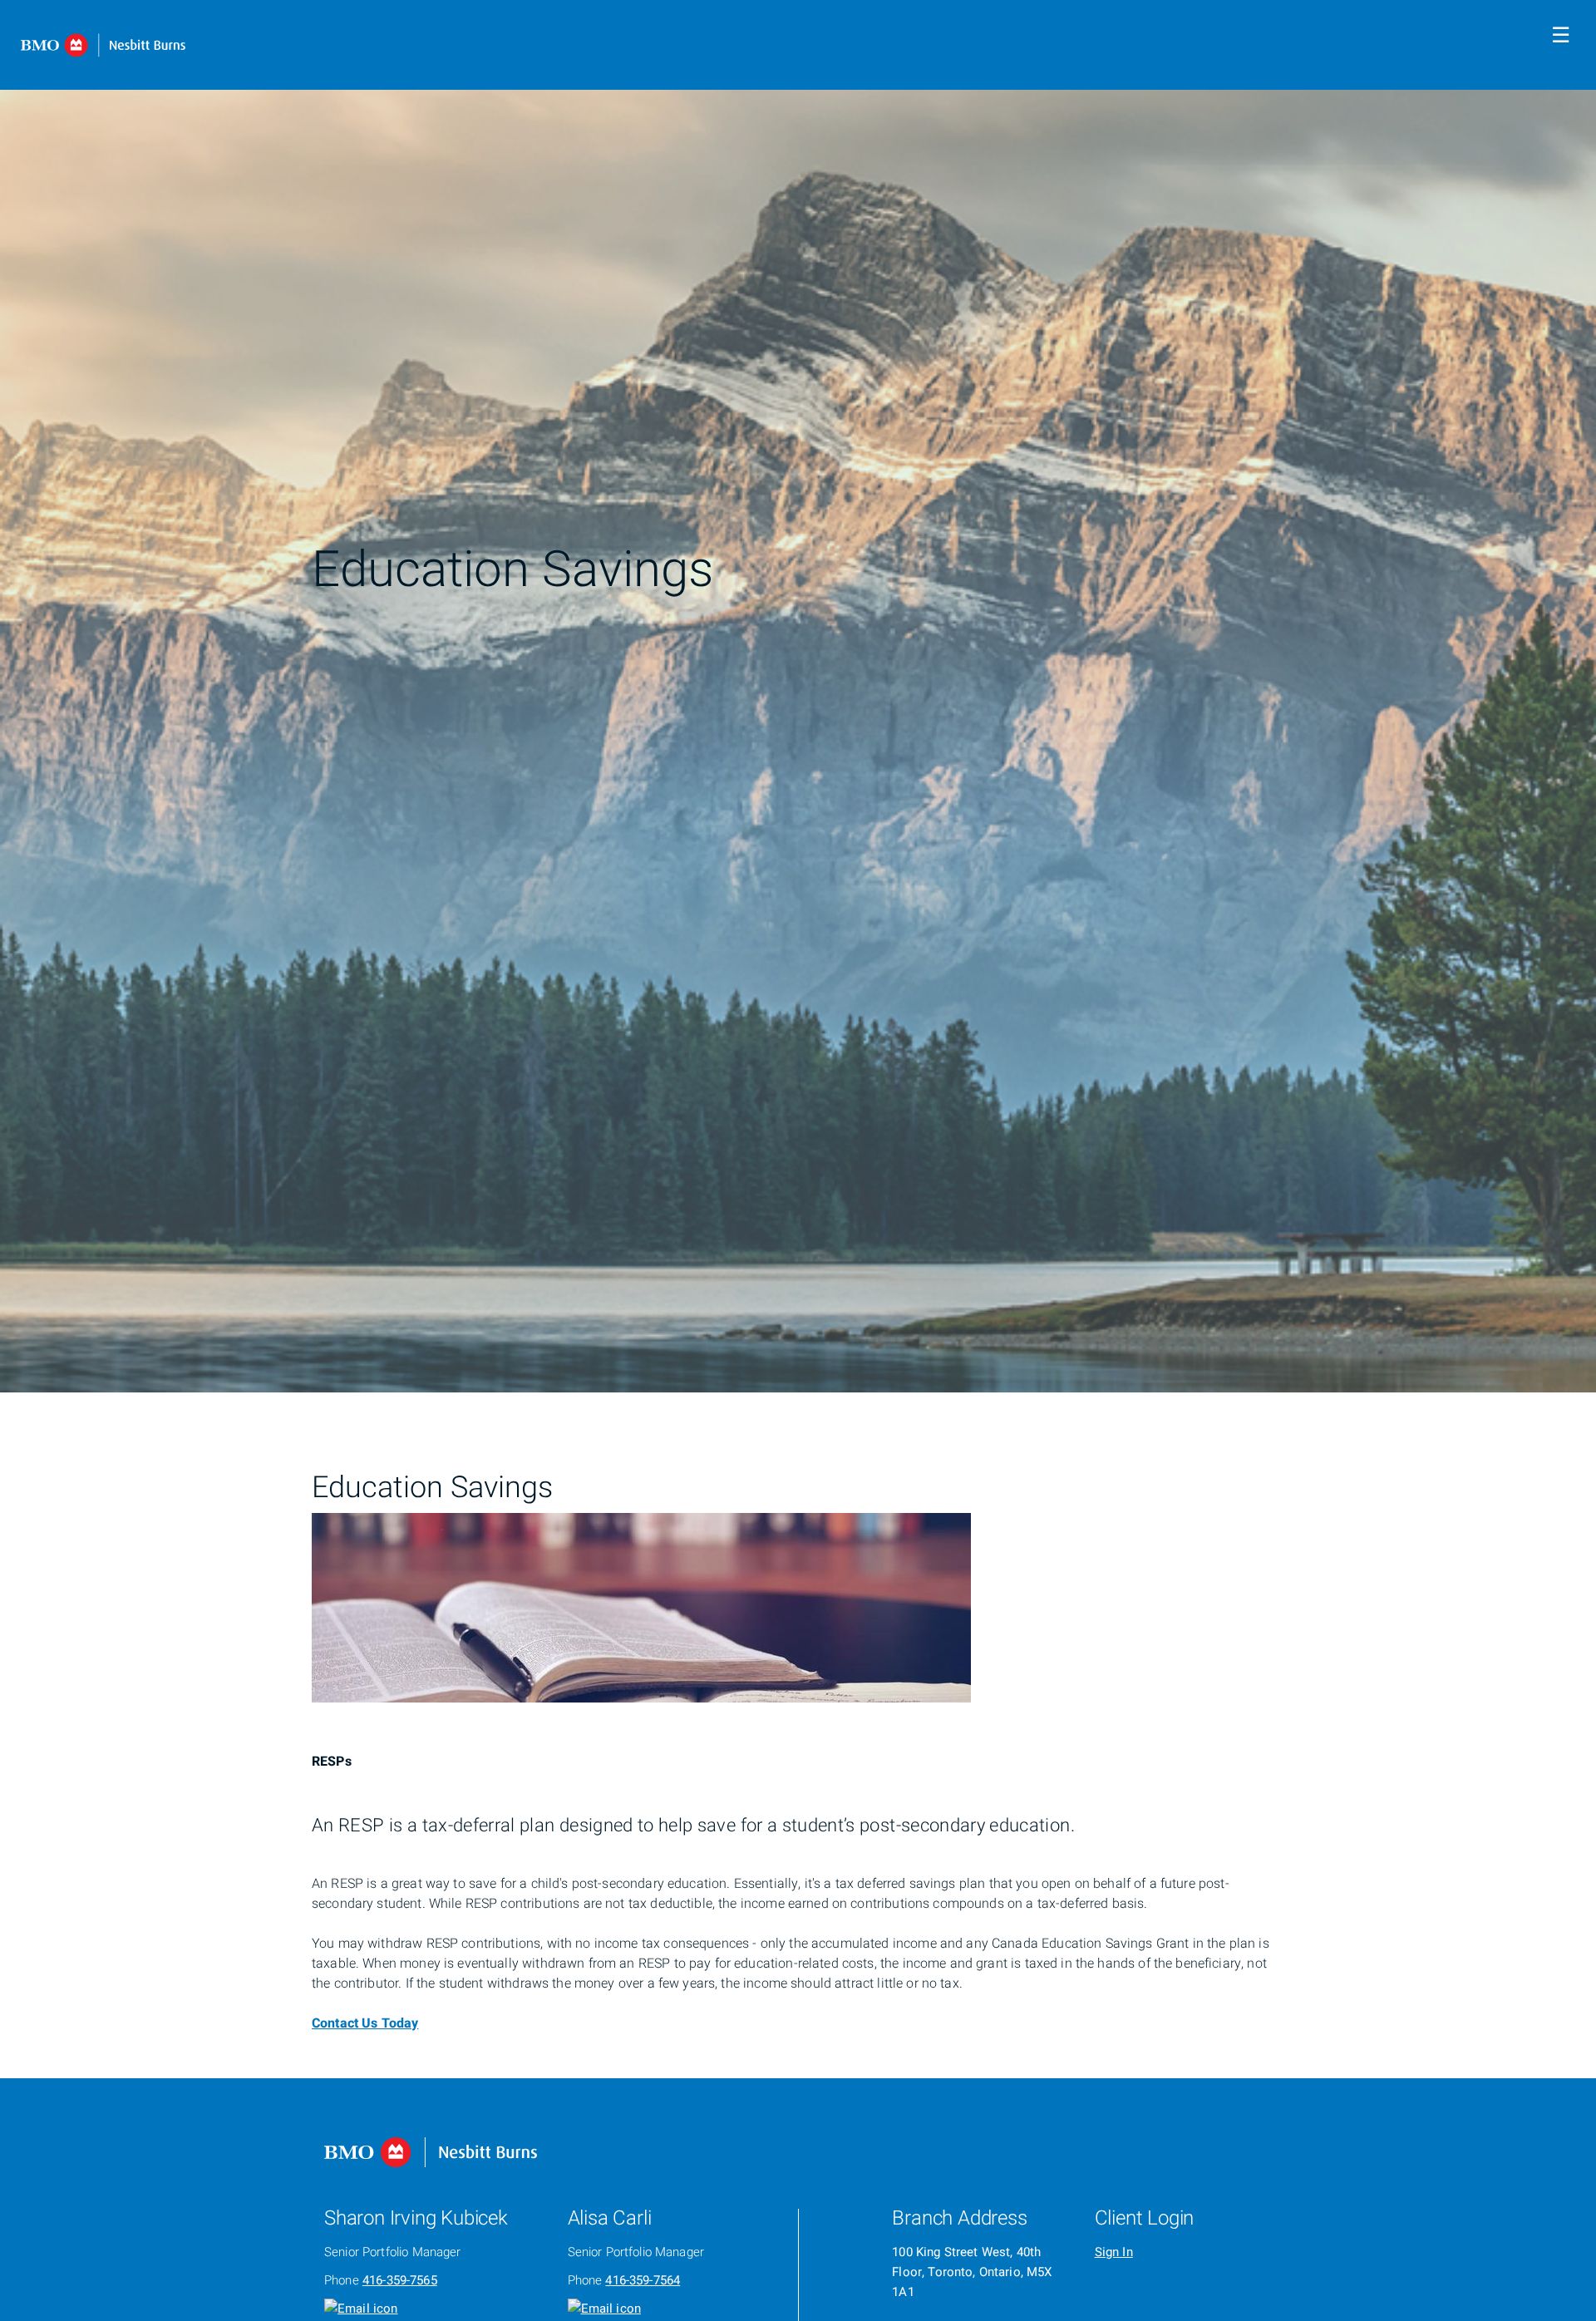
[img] (798, 696)
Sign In (1114, 2252)
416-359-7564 (643, 2280)
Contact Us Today (365, 2023)
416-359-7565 (400, 2280)
